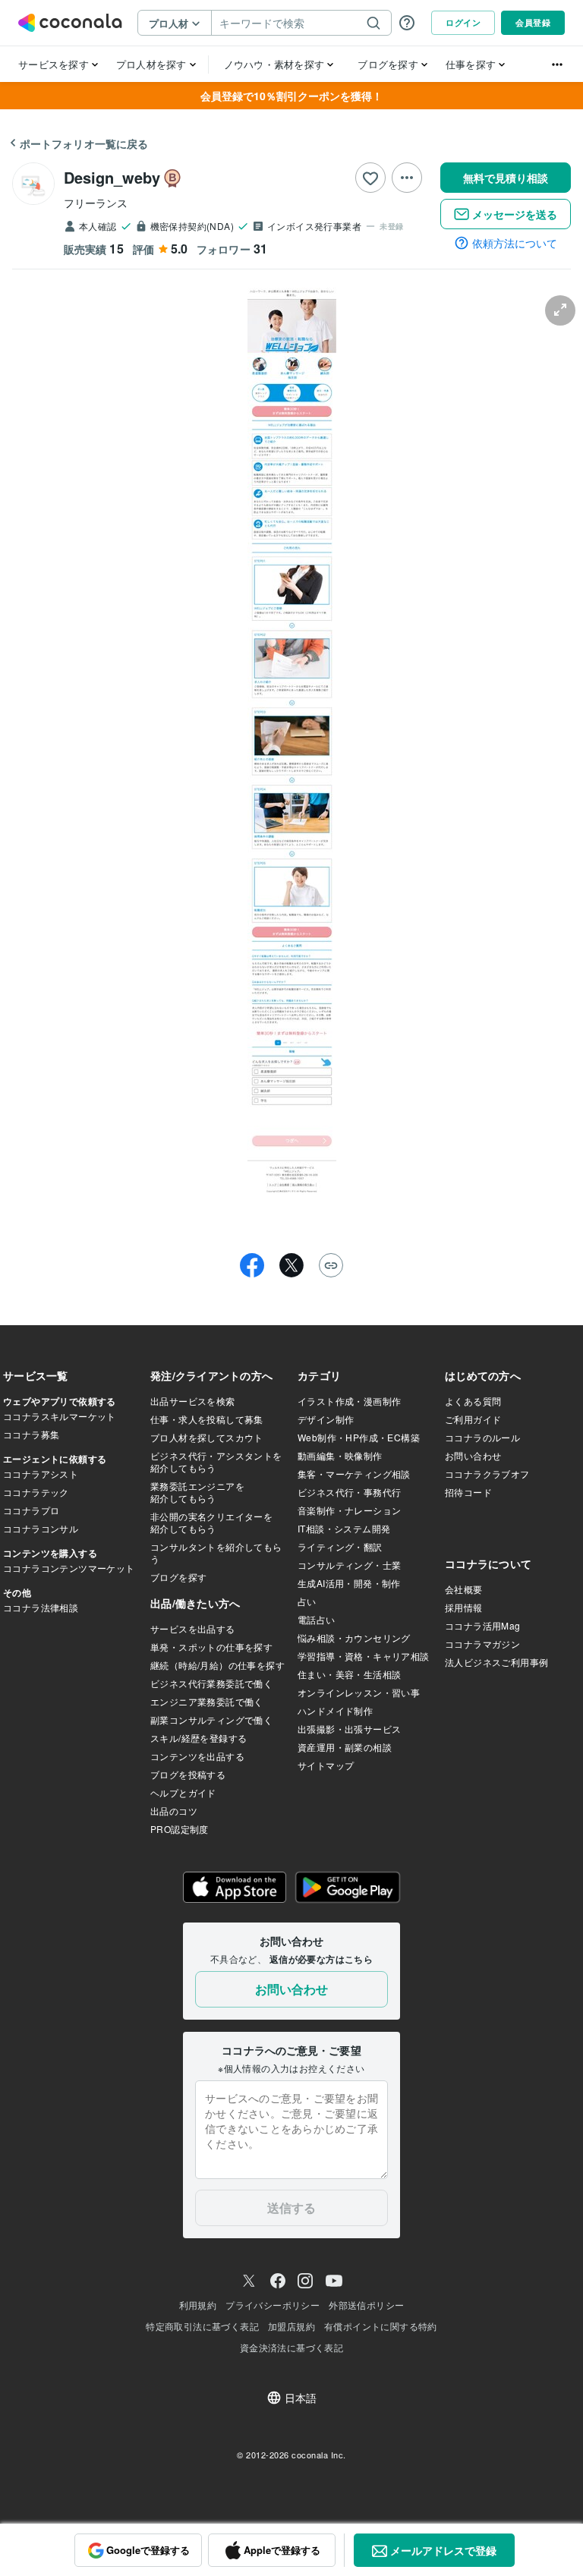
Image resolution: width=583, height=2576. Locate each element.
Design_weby (112, 177)
